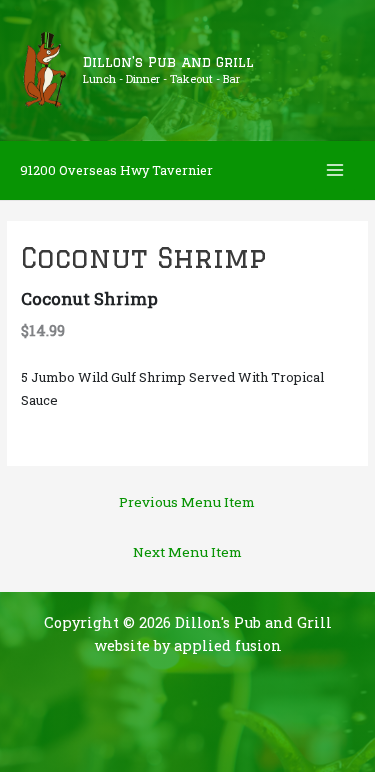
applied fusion (228, 645)
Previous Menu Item (187, 502)
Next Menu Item (187, 552)
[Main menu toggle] (335, 170)
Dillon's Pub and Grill (168, 62)
